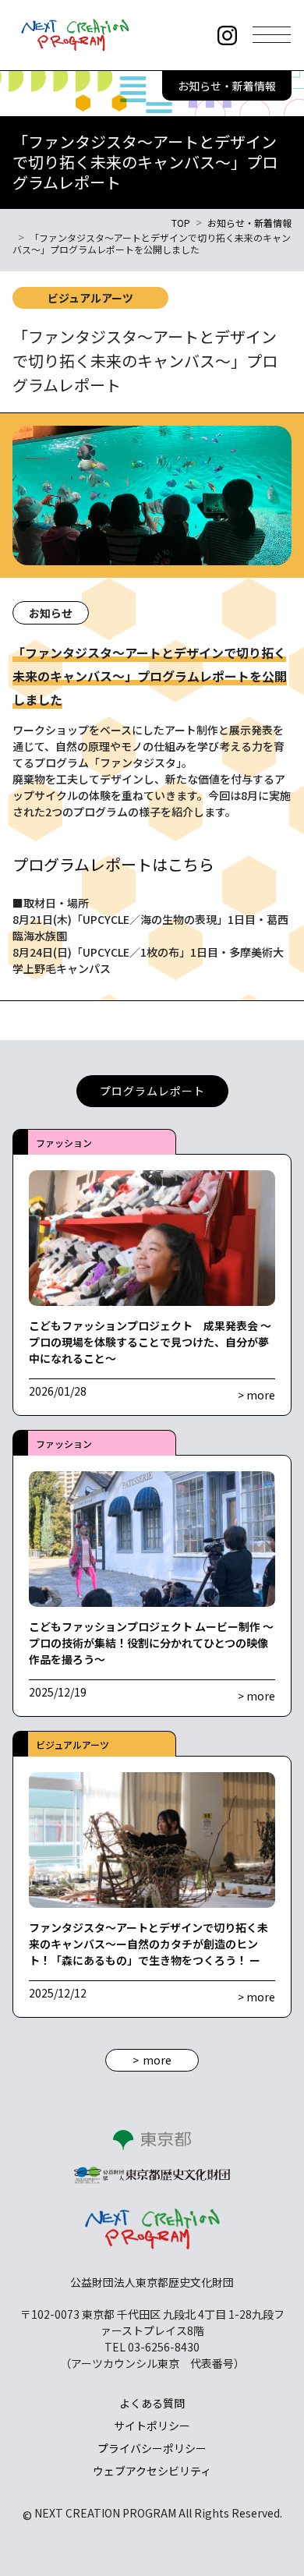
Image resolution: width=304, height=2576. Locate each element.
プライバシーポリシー (152, 2448)
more (157, 2060)
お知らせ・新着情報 (249, 223)
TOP (181, 223)
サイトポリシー (152, 2426)
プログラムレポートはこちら (113, 864)
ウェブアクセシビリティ (152, 2471)
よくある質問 (152, 2403)
